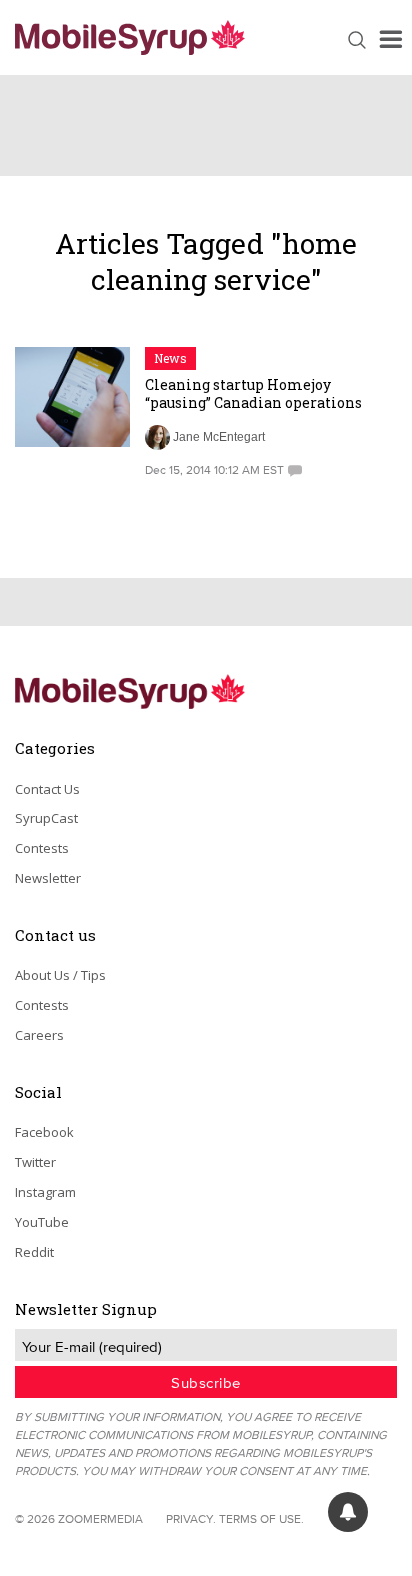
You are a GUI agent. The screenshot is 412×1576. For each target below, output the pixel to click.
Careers (39, 1035)
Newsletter (48, 878)
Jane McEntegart (219, 437)
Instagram (45, 1192)
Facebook (44, 1132)
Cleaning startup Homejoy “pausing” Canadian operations (253, 393)
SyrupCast (46, 818)
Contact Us (47, 789)
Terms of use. (261, 1518)
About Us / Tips (60, 975)
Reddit (34, 1252)
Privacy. (191, 1518)
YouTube (42, 1222)
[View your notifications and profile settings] (348, 1512)
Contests (42, 848)
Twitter (35, 1162)
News (170, 358)
